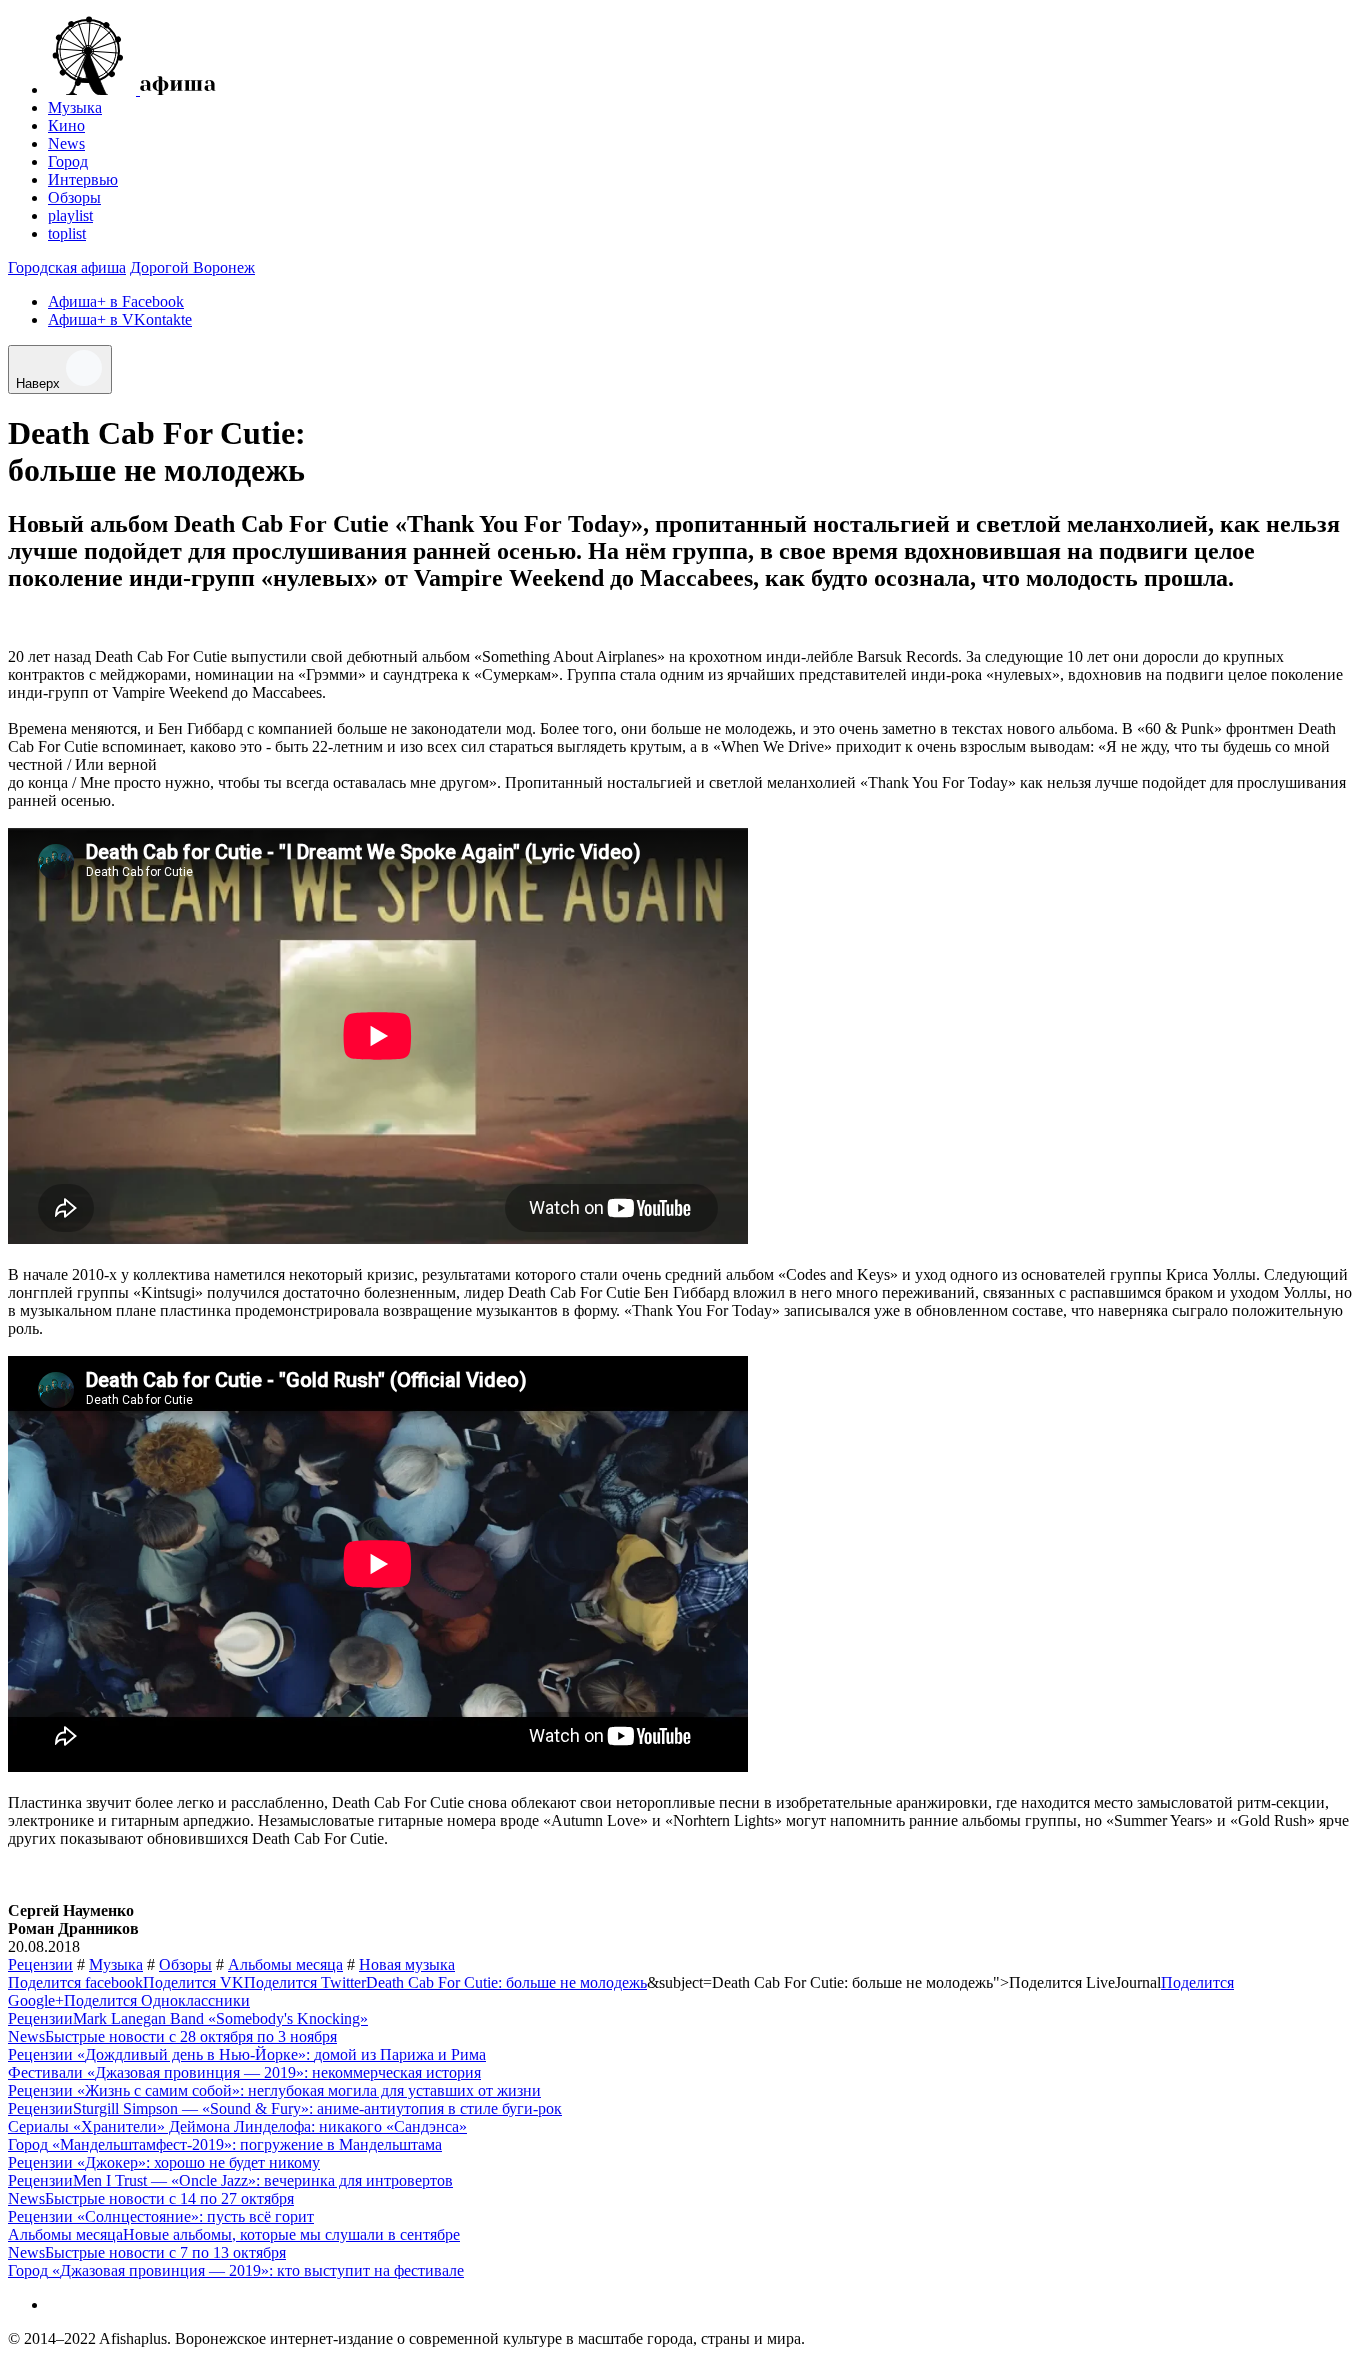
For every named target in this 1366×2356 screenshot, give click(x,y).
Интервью (83, 179)
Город (68, 161)
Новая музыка (407, 1964)
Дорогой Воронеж (192, 267)
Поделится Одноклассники (157, 2000)
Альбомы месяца (285, 1964)
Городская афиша (67, 267)
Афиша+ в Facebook (116, 301)
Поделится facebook (75, 1982)
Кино (66, 125)
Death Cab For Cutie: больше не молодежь (506, 1982)
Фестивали (45, 2072)
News (66, 143)
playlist (70, 215)
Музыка (75, 107)
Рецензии (40, 1964)
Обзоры (74, 197)
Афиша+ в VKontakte (120, 319)
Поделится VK (193, 1982)
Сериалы (38, 2126)
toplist (67, 233)
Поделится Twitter (305, 1982)
